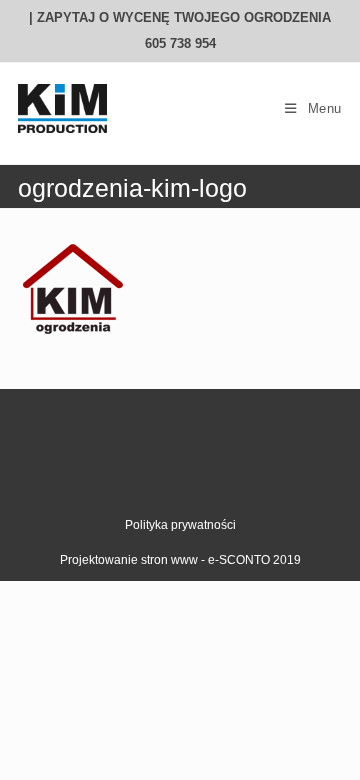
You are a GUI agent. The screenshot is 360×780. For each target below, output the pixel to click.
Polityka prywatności (180, 525)
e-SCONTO (240, 560)
